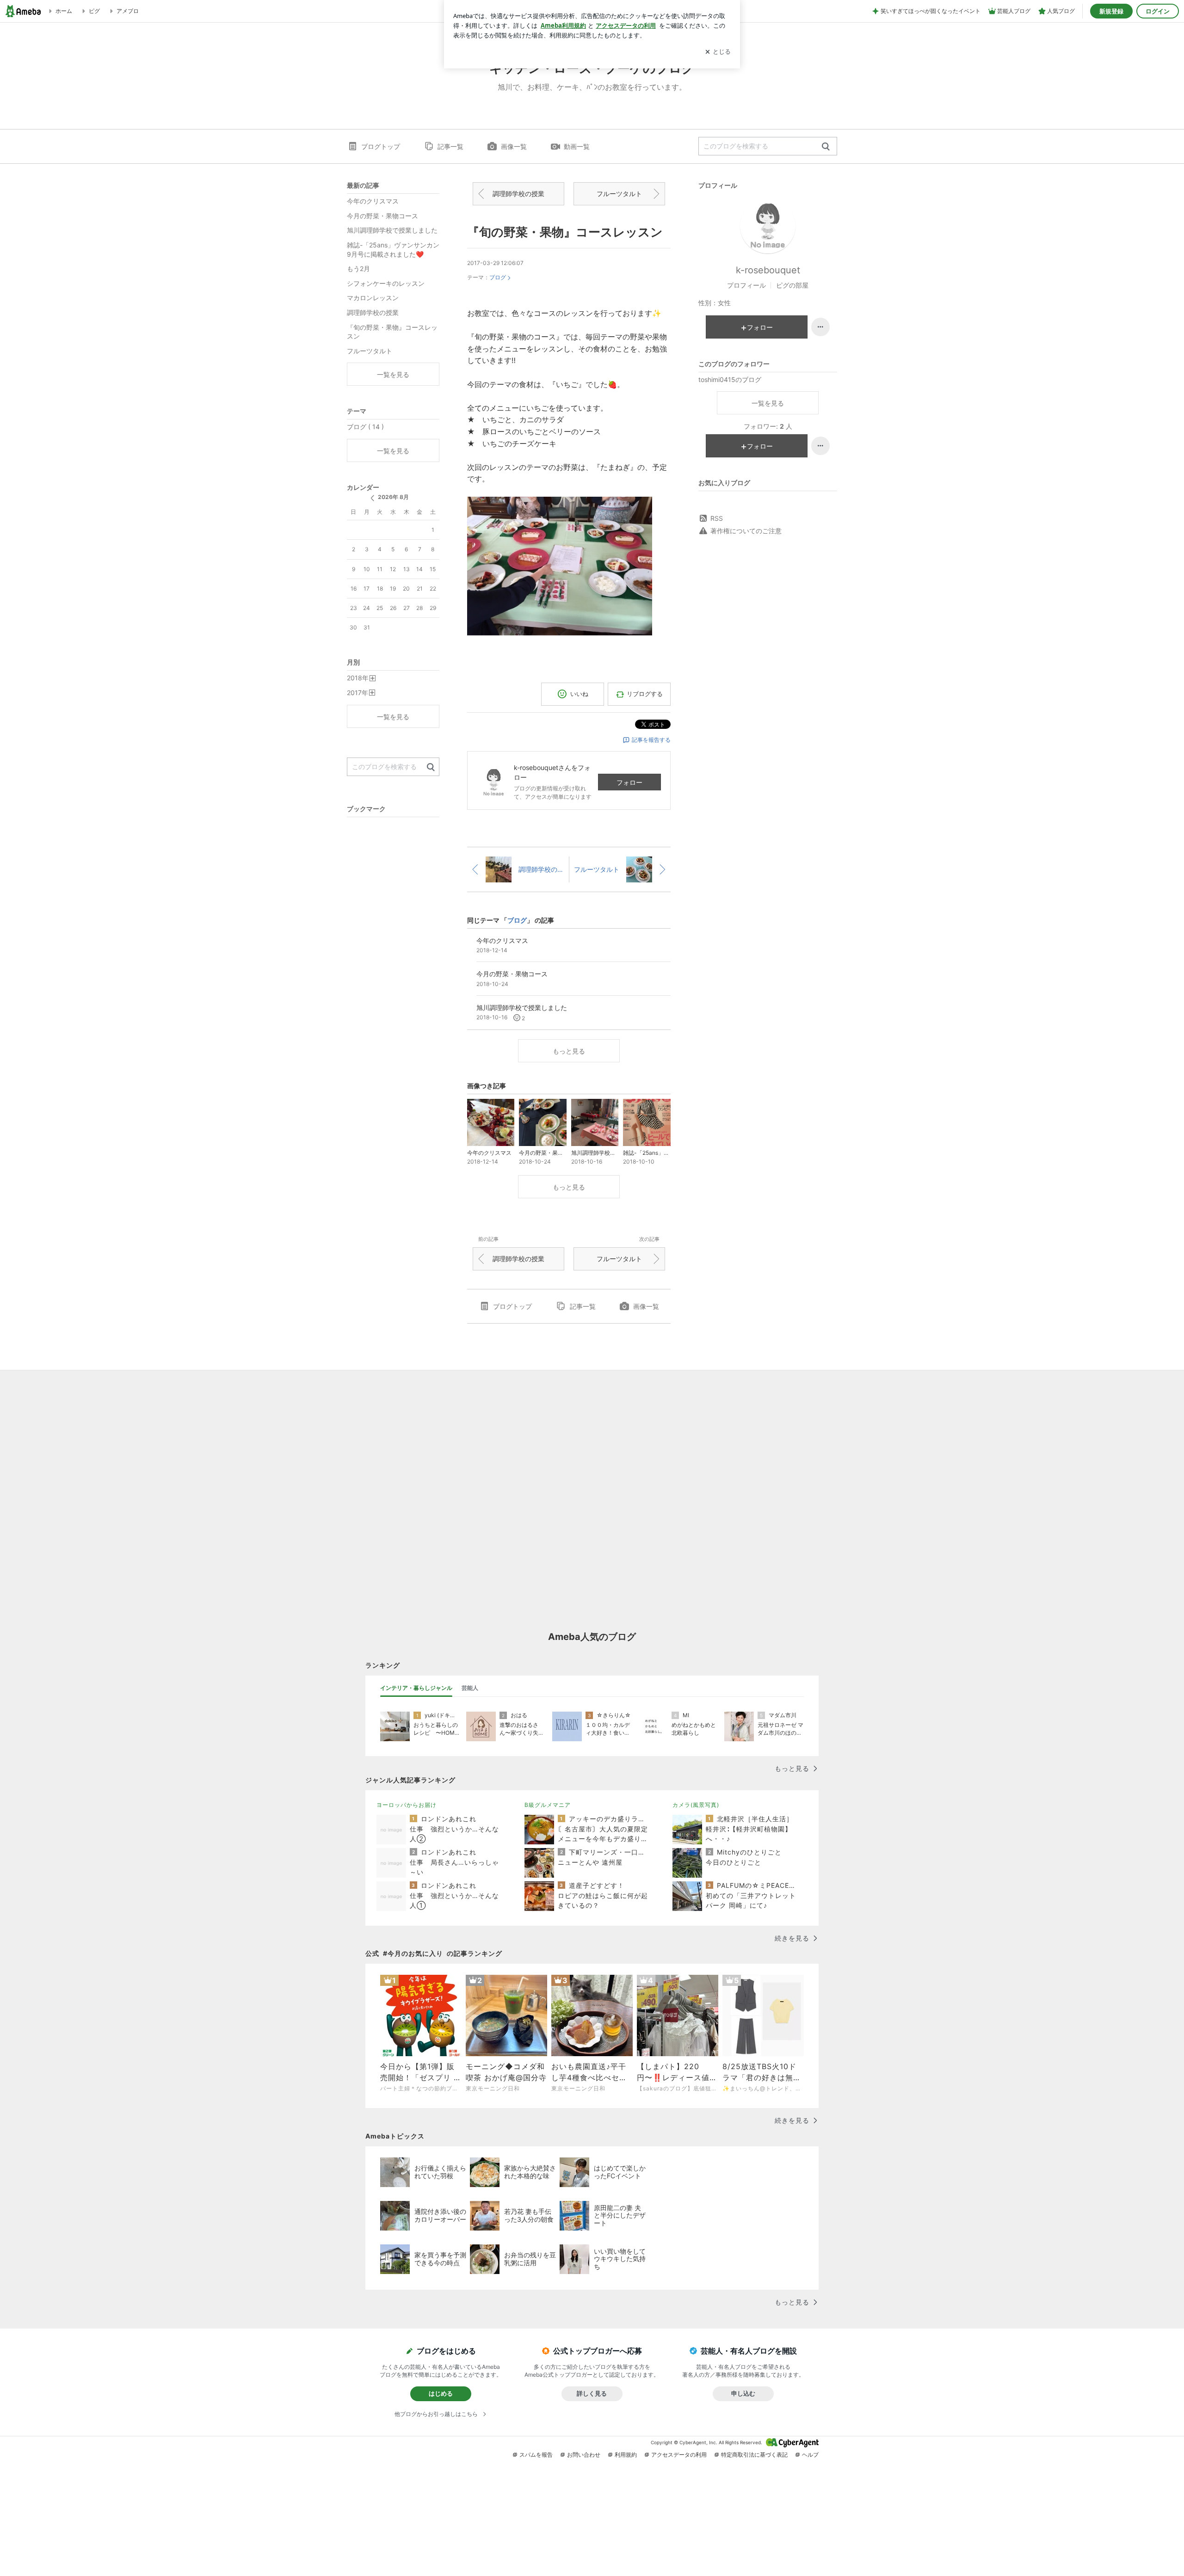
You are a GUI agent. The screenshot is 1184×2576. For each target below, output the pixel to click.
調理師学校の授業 (518, 194)
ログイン (1158, 11)
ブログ (498, 277)
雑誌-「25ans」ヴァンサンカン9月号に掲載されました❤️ (393, 250)
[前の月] (372, 498)
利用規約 (626, 2455)
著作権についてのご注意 (746, 531)
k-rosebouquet (768, 270)
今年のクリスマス (373, 201)
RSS (717, 518)
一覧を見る (768, 403)
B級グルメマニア (548, 1805)
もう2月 (358, 268)
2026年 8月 (393, 497)
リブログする (645, 694)
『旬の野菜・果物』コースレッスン (565, 232)
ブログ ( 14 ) (365, 427)
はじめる (441, 2393)
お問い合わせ (584, 2455)
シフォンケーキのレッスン (386, 283)
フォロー (629, 782)
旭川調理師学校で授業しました (392, 230)
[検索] (826, 147)
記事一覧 (450, 146)
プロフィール (746, 285)
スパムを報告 (536, 2455)
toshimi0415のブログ (730, 379)
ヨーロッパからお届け (407, 1805)
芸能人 (470, 1688)
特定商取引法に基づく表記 (754, 2455)
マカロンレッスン (373, 298)
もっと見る (569, 1051)
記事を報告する (651, 740)
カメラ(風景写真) (696, 1805)
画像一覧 (514, 146)
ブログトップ (381, 146)
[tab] (416, 1688)
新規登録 (1111, 11)
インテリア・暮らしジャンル (416, 1688)
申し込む (743, 2393)
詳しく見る (592, 2393)
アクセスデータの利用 (679, 2455)
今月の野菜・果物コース (382, 216)
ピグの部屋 (792, 285)
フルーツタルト (619, 194)
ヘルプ (810, 2455)
